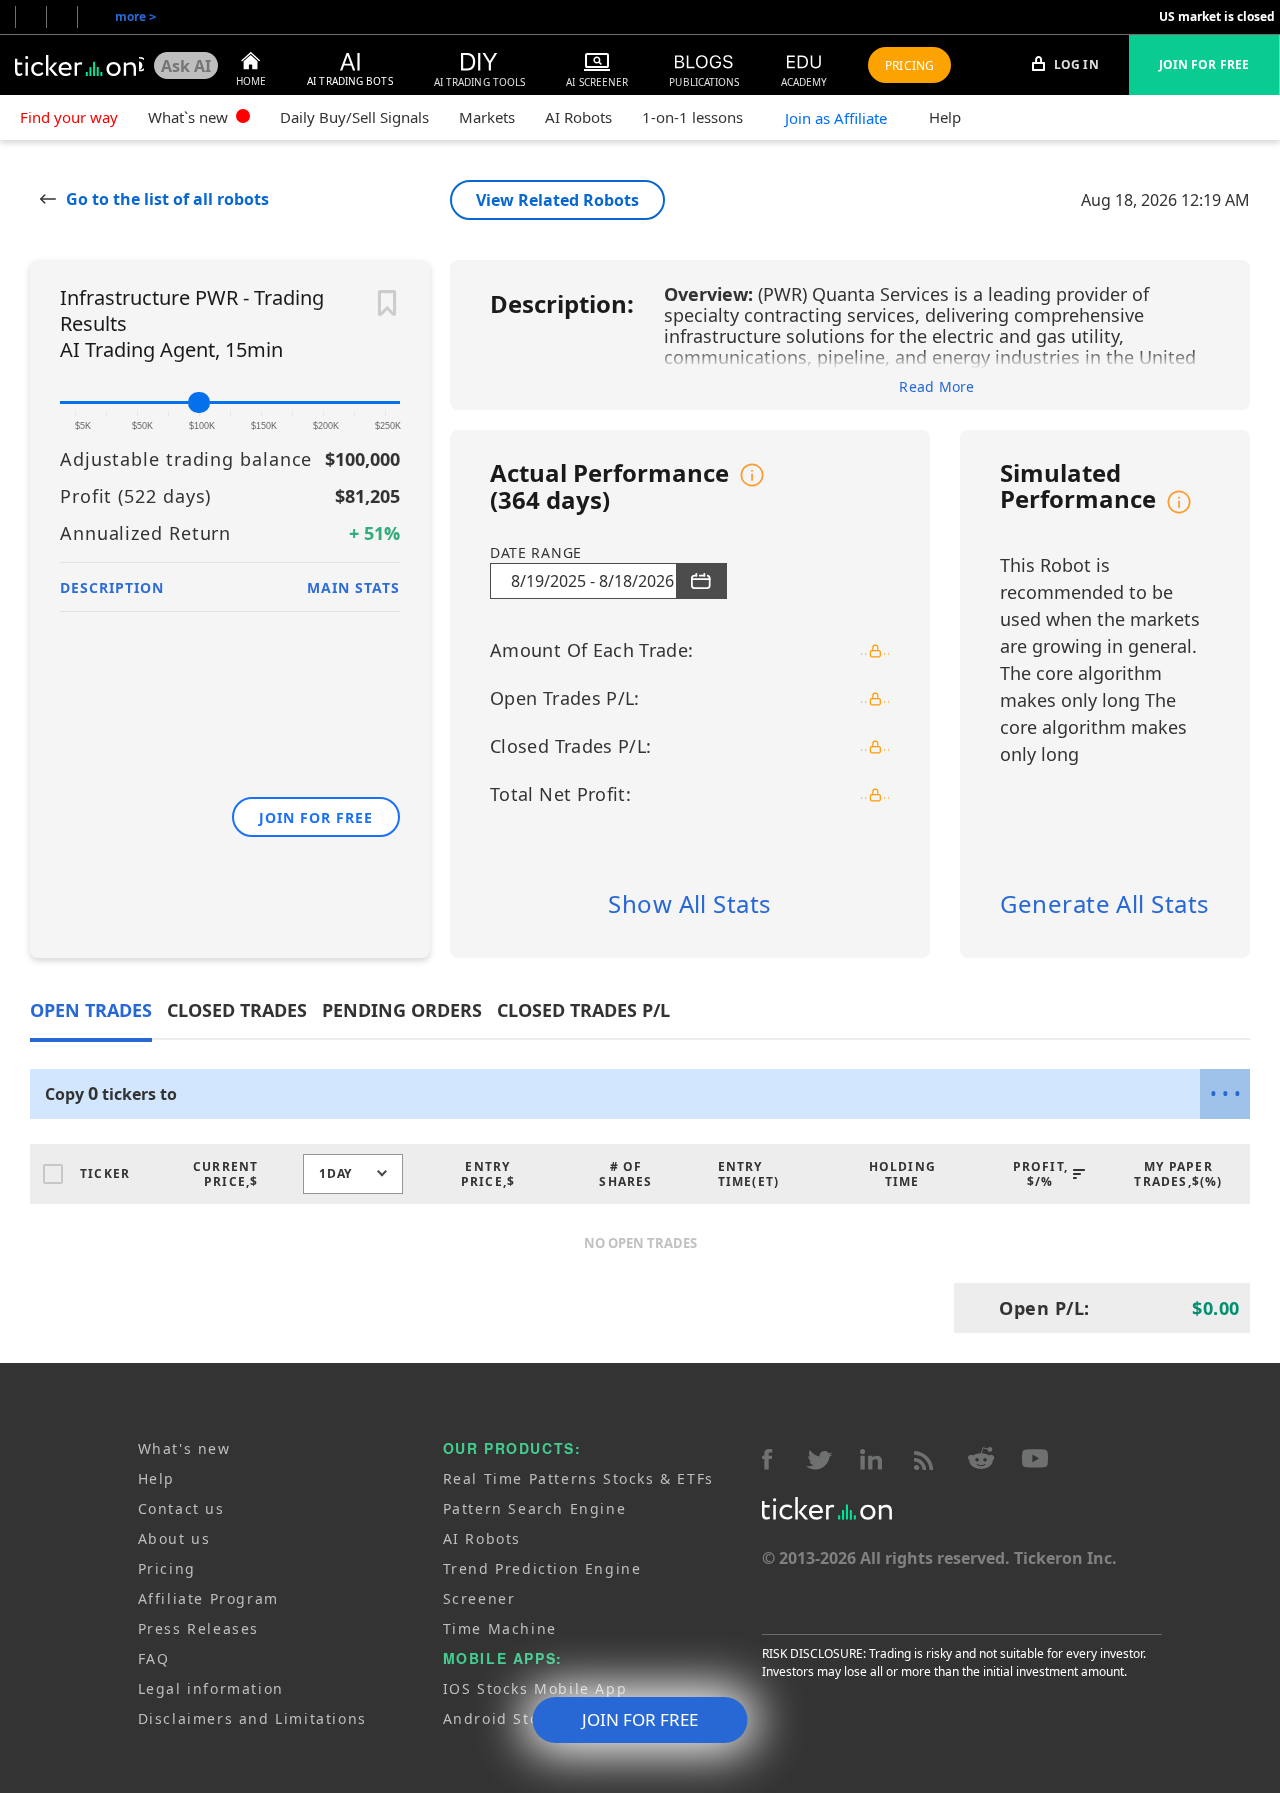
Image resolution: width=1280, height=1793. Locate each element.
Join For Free (1204, 64)
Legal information (211, 1688)
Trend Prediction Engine (542, 1568)
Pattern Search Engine (535, 1508)
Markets (487, 117)
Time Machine (500, 1628)
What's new (184, 1448)
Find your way (69, 117)
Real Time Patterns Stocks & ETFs (578, 1478)
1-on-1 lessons (692, 117)
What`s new (190, 117)
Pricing (167, 1568)
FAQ (154, 1658)
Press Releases (198, 1628)
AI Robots (578, 117)
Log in (1075, 64)
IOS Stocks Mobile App (535, 1688)
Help (945, 117)
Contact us (181, 1508)
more (135, 16)
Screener (479, 1598)
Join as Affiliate (836, 118)
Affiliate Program (208, 1598)
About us (174, 1538)
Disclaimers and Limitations (252, 1718)
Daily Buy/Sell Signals (354, 117)
